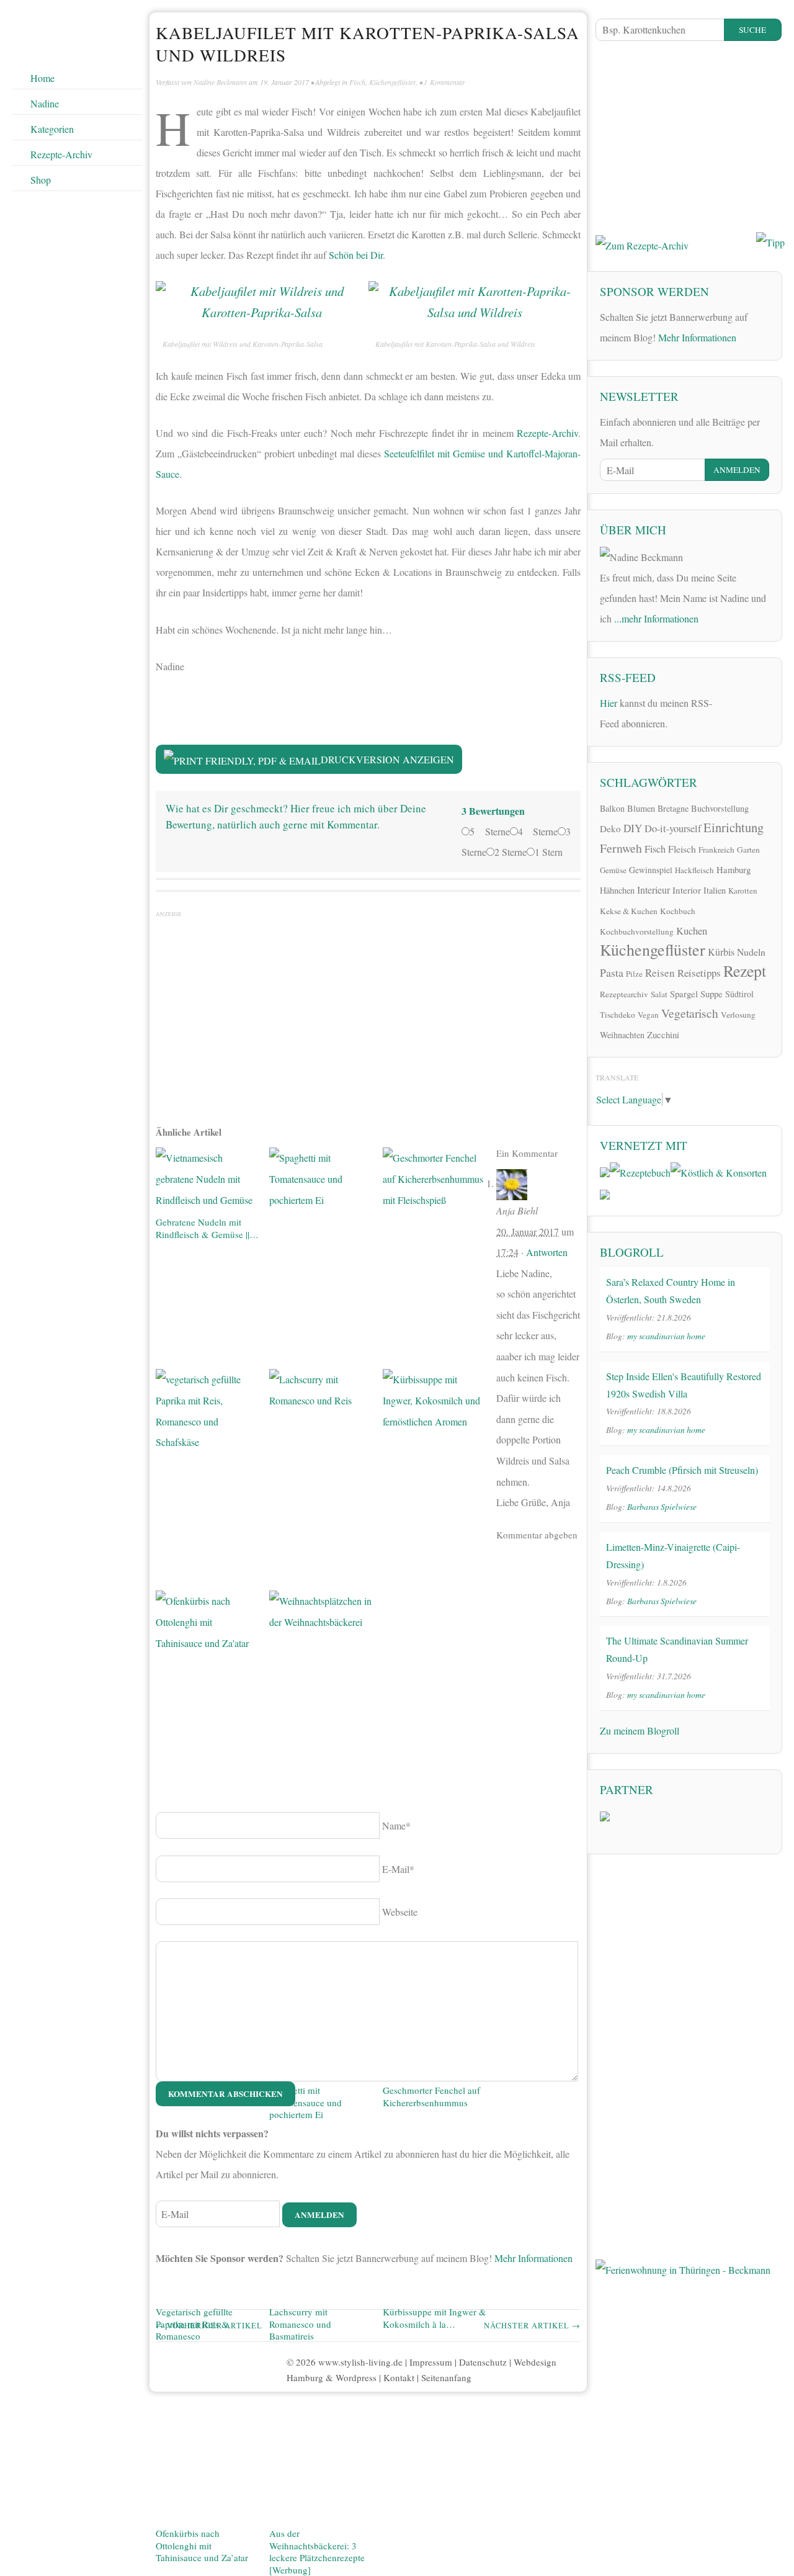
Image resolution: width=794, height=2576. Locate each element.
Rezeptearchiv (624, 994)
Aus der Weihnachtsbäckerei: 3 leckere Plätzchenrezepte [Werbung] (317, 2551)
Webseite (400, 1912)
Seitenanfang (446, 2377)
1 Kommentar (444, 82)
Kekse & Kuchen (629, 911)
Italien (715, 890)
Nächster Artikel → (532, 2326)
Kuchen (692, 931)
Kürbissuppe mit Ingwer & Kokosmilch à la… (435, 2318)
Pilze (634, 974)
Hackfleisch (694, 870)
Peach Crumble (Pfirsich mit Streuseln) (682, 1470)
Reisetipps (699, 973)
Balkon (612, 808)
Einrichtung (734, 827)
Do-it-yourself (673, 828)
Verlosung (738, 1015)
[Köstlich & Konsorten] (719, 1171)
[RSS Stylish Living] (730, 707)
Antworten (547, 1252)
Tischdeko (618, 1015)
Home (42, 78)
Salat (659, 994)
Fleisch (682, 849)
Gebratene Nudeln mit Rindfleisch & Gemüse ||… (207, 1228)
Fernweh (621, 848)
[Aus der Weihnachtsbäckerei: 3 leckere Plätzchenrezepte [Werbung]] (321, 2058)
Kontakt (399, 2377)
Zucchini (663, 1034)
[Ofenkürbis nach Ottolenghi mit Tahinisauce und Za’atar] (207, 2058)
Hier (609, 703)
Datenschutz (483, 2362)
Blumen (641, 808)
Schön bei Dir (356, 255)
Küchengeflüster (392, 82)
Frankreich (716, 850)
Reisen (660, 973)
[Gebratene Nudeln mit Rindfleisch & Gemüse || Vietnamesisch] (207, 1180)
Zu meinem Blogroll (640, 1730)
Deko (610, 828)
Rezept (745, 971)
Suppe (711, 994)
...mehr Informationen (656, 618)
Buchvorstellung (720, 808)
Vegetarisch (690, 1013)
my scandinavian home (666, 1336)
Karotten (743, 891)
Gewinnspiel (651, 870)
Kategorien (52, 129)
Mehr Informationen (533, 2258)
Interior (687, 890)
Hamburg (734, 869)
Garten (748, 850)
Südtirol (739, 994)
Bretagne (673, 808)
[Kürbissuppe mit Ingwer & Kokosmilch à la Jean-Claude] (435, 1836)
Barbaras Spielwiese (662, 1506)
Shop (41, 180)
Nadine (45, 103)
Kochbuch (678, 911)
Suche (752, 30)
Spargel (684, 994)
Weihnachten (622, 1035)
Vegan (648, 1015)
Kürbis (721, 952)
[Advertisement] (368, 1012)
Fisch (357, 82)
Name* (396, 1825)
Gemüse (613, 870)
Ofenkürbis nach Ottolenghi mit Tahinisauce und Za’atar (202, 2545)
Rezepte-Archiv (61, 154)
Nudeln (751, 952)
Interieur (653, 890)
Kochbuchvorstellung (637, 931)
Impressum (431, 2362)
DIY (633, 828)
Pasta (612, 972)
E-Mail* (398, 1869)
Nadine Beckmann (220, 82)
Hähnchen (617, 890)
